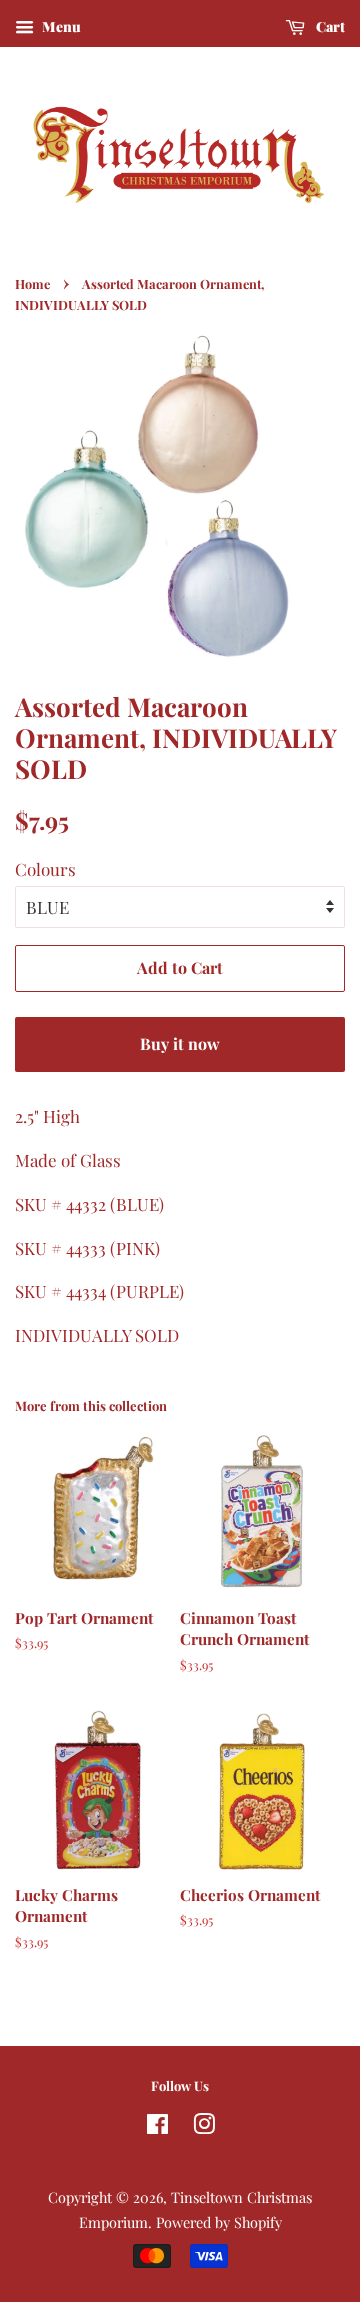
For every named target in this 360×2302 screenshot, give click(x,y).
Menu (60, 26)
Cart (329, 26)
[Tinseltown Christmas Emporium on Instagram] (204, 2127)
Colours (45, 869)
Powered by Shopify (219, 2222)
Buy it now (180, 1043)
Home (32, 283)
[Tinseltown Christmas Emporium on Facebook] (157, 2127)
